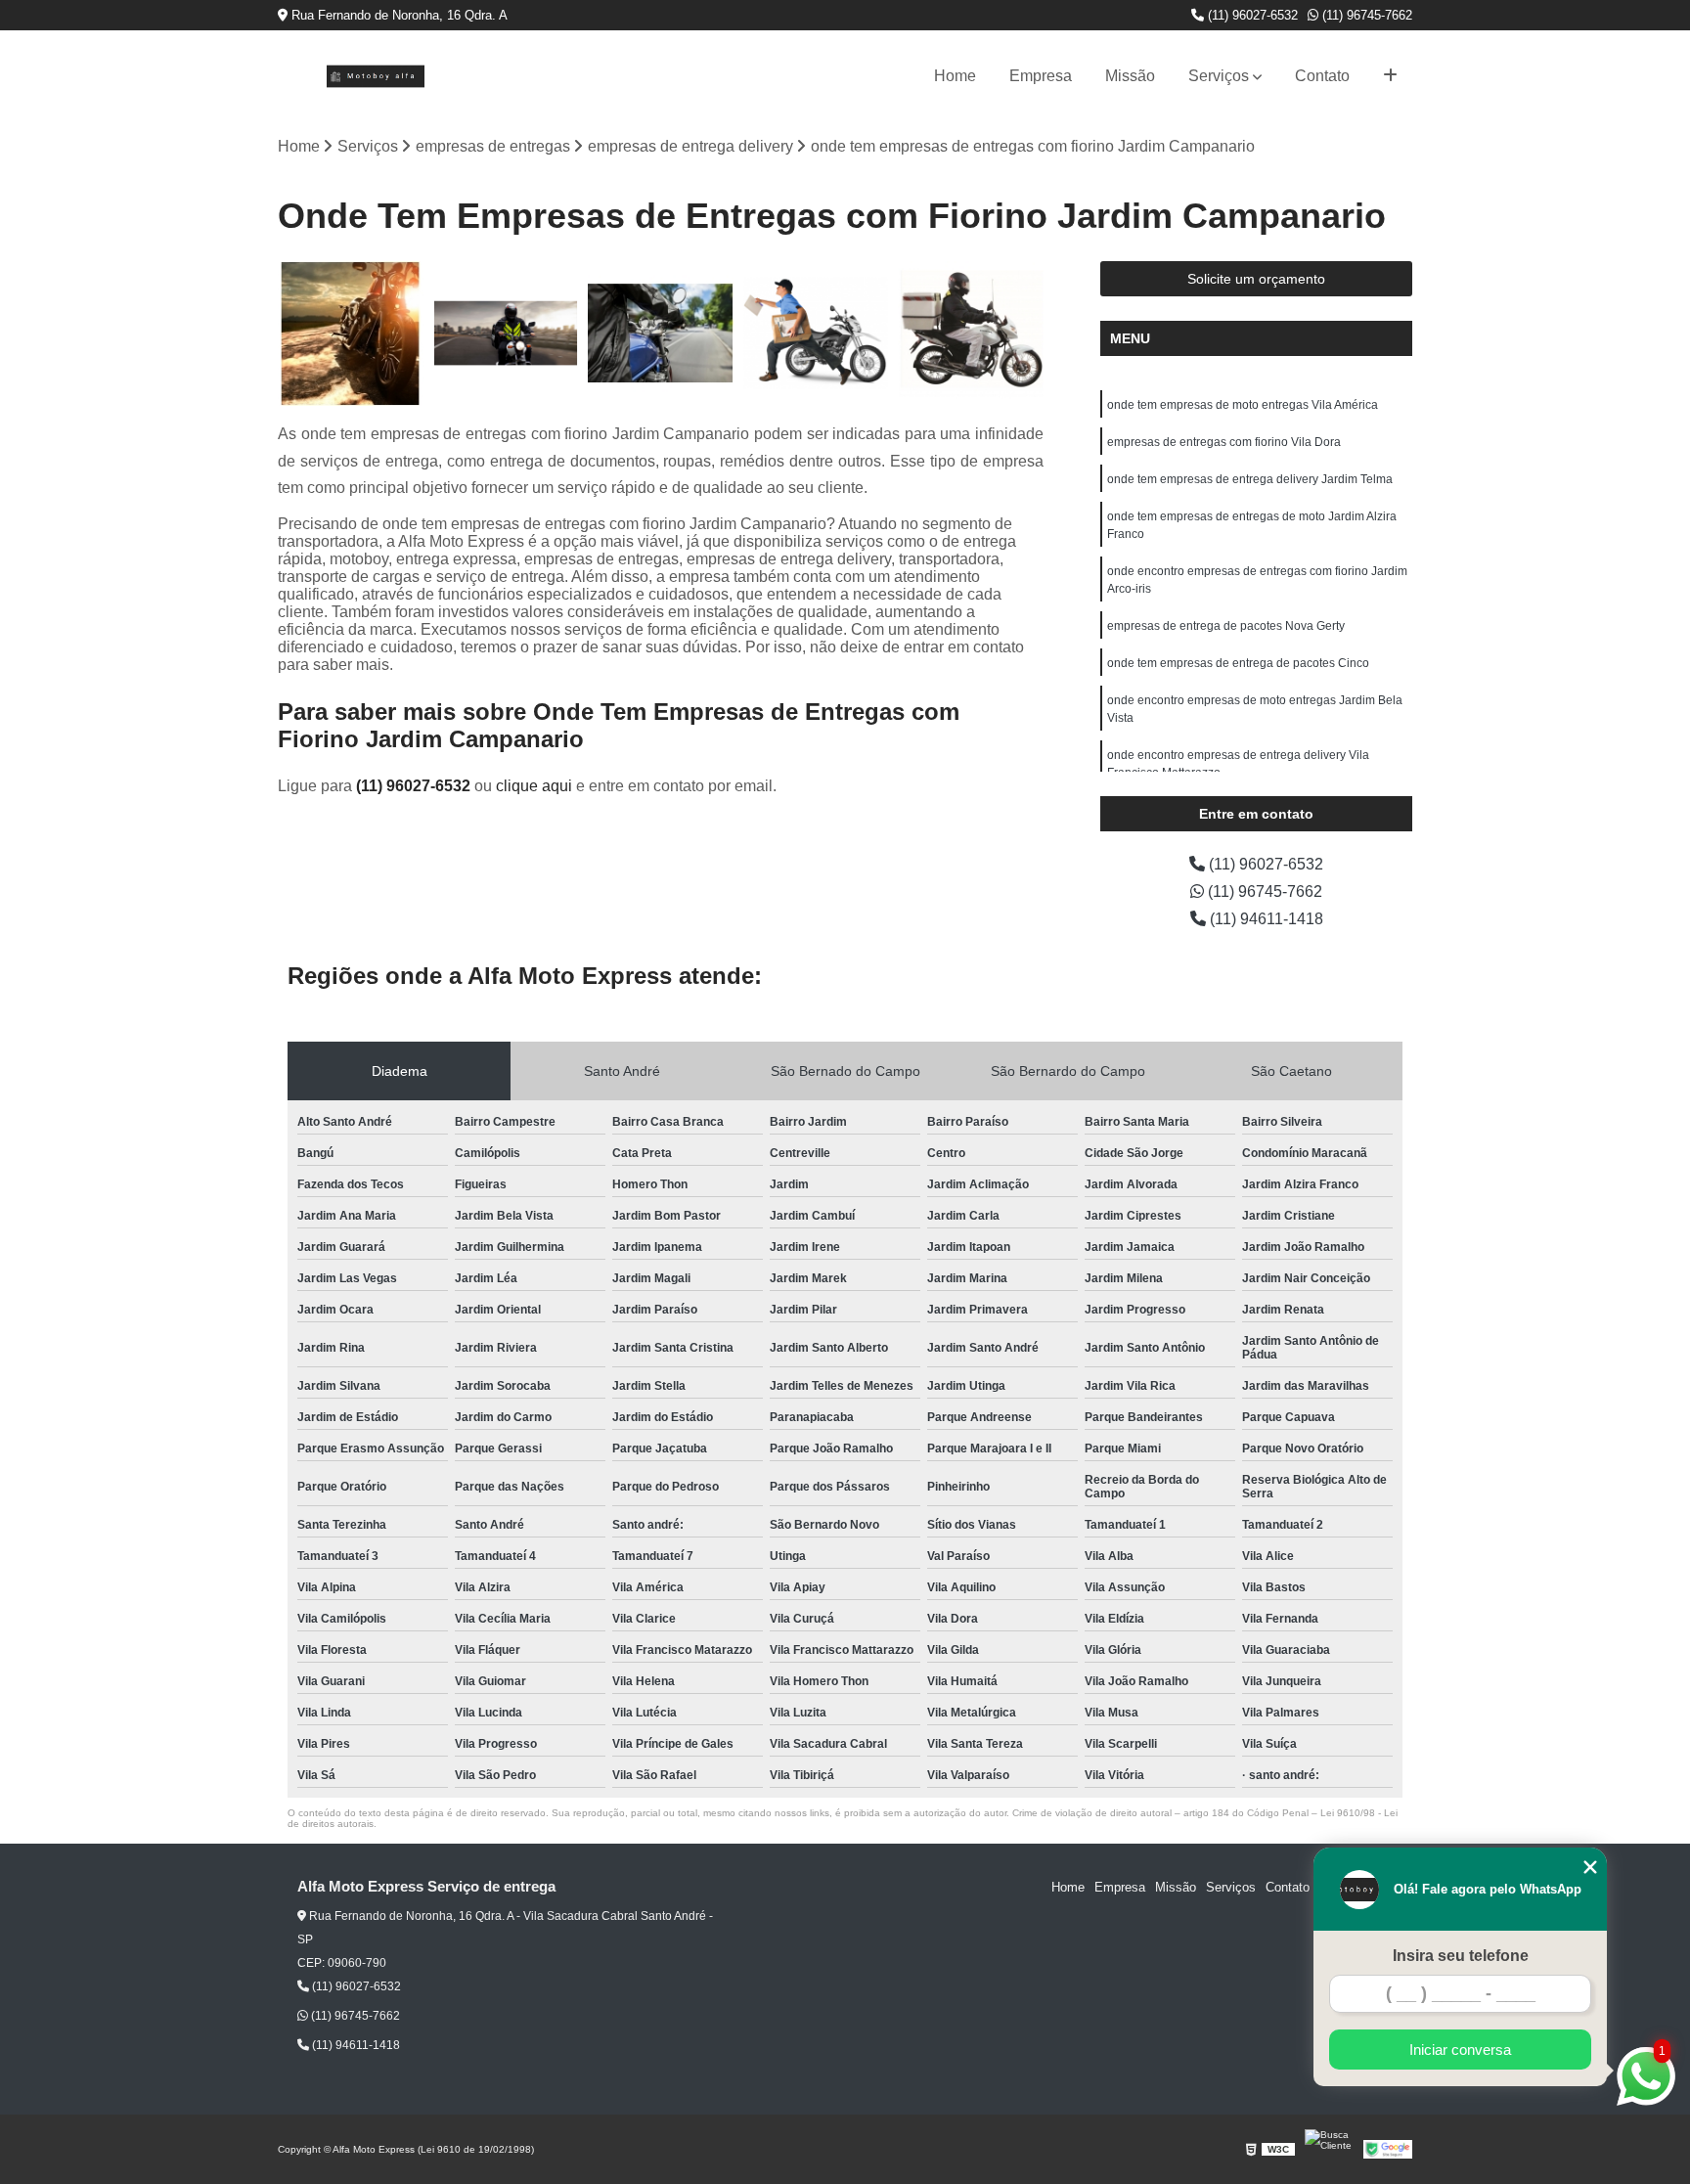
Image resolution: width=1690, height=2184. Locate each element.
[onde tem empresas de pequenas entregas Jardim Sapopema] (506, 334)
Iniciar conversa (1460, 2050)
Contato (1322, 76)
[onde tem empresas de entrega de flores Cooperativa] (661, 334)
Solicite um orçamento (1256, 279)
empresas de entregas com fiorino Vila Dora (1224, 442)
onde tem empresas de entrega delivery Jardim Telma (1250, 479)
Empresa (1041, 76)
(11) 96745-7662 (1365, 15)
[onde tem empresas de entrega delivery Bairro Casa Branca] (351, 334)
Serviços (1219, 76)
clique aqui (534, 786)
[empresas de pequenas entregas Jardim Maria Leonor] (816, 334)
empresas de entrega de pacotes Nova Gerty (1226, 626)
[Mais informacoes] (1390, 76)
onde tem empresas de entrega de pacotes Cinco (1238, 663)
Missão (1130, 76)
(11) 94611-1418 (1265, 919)
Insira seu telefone (1461, 1956)
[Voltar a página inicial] (376, 76)
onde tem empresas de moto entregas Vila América (1243, 405)
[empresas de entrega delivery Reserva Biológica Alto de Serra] (971, 334)
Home (955, 76)
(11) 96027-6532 (1251, 15)
